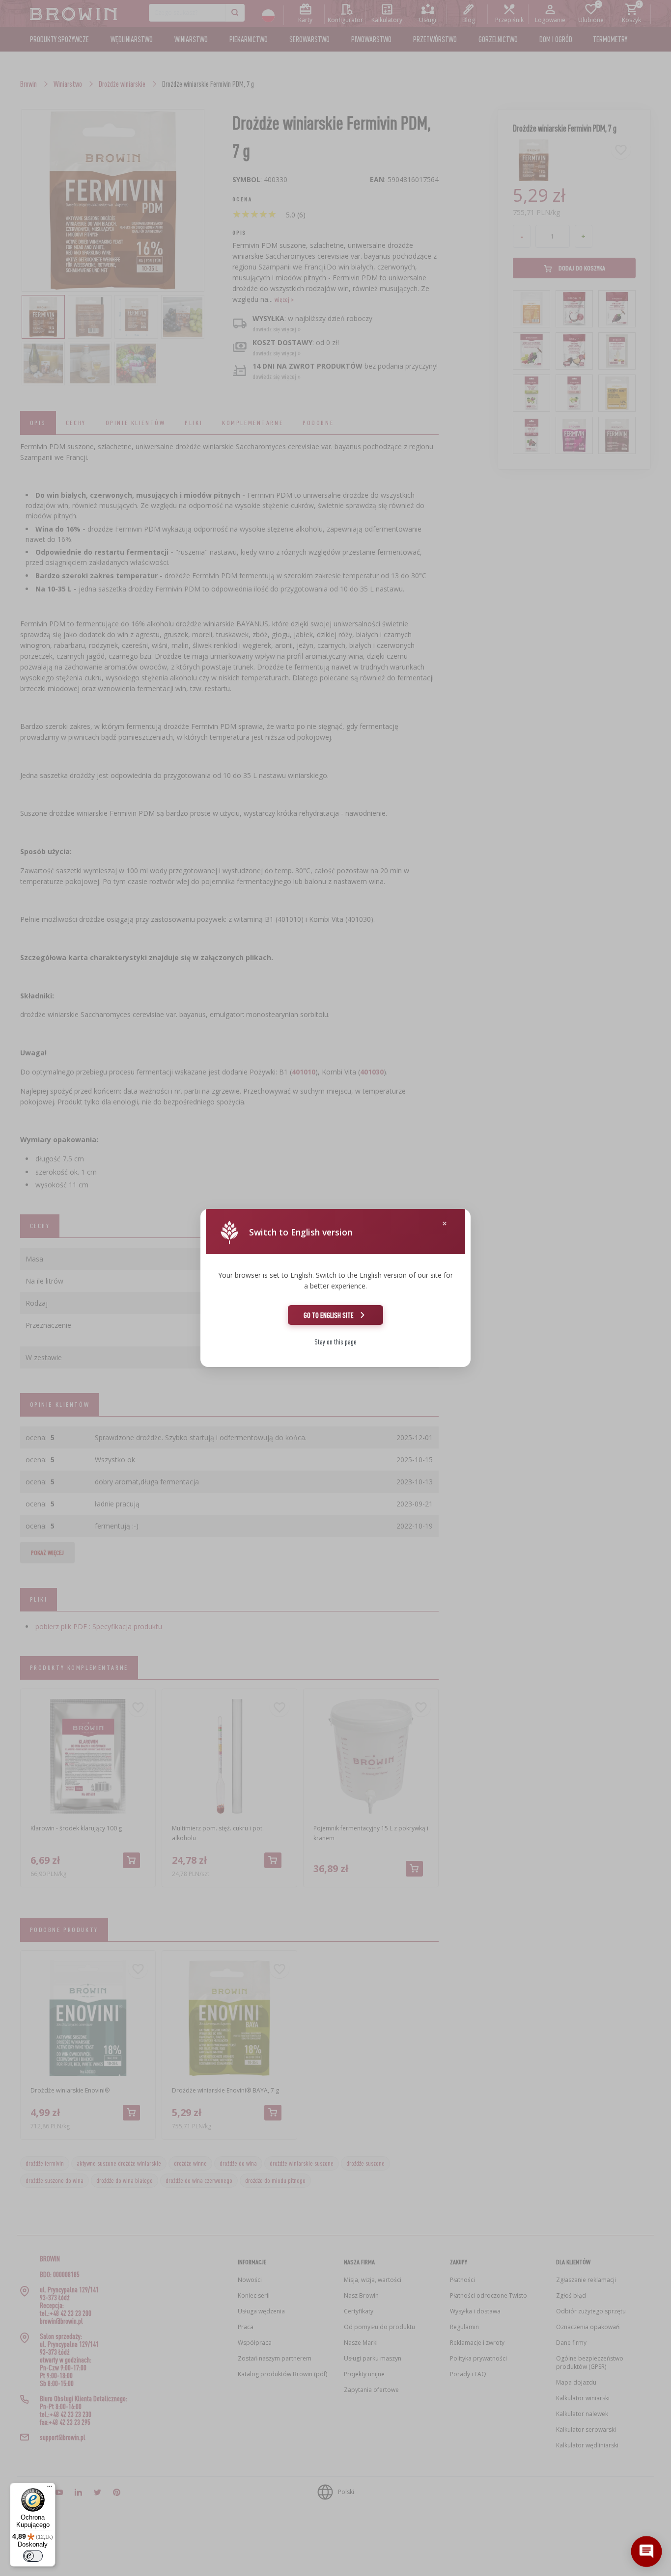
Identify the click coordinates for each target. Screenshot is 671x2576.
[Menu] (50, 2489)
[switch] (33, 2556)
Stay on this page (335, 1342)
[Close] (445, 1223)
